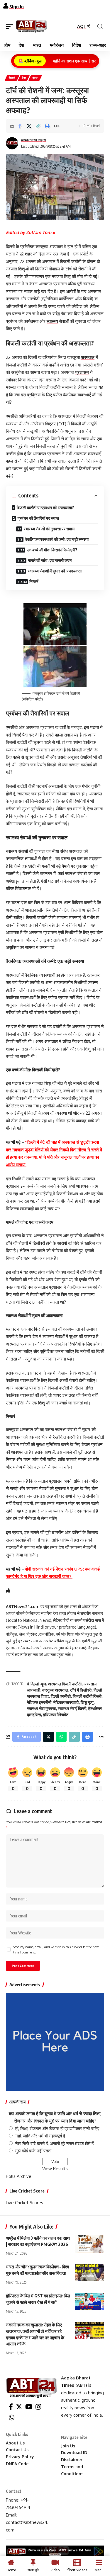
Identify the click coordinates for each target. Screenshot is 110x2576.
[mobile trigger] (11, 26)
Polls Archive (19, 2176)
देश (24, 78)
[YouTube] (29, 2407)
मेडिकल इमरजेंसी (39, 1702)
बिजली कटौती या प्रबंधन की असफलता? (45, 508)
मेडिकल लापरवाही (66, 1702)
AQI (82, 26)
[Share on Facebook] (20, 126)
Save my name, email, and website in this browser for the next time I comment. (56, 1950)
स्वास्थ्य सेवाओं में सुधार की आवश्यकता (55, 571)
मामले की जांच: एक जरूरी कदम (50, 560)
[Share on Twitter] (29, 126)
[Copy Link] (38, 126)
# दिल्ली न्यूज (37, 1684)
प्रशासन (82, 372)
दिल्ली (12, 78)
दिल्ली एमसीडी (61, 1696)
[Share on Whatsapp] (61, 1737)
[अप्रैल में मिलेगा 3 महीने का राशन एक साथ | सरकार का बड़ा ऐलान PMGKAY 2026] (89, 2244)
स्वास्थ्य (52, 321)
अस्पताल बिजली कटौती (65, 1684)
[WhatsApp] (12, 2418)
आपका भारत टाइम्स (33, 140)
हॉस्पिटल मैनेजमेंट (56, 1715)
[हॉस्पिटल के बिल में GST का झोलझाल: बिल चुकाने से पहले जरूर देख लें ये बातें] (89, 2301)
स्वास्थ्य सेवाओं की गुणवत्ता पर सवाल (49, 529)
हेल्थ (35, 78)
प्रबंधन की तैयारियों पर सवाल (38, 518)
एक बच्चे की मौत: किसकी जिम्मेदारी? (52, 550)
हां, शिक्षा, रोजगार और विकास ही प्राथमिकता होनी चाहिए (57, 2129)
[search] (100, 27)
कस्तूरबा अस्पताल (55, 1690)
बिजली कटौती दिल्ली (87, 1696)
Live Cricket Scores (24, 2203)
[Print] (47, 126)
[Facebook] (11, 2407)
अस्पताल (88, 357)
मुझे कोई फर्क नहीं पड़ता (33, 2151)
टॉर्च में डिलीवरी (81, 1690)
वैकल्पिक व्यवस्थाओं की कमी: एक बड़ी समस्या (57, 539)
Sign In (17, 7)
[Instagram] (38, 2407)
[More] (56, 126)
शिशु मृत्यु (87, 1702)
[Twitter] (19, 2407)
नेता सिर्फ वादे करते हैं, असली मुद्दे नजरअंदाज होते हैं (54, 2143)
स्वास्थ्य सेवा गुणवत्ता (41, 1708)
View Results (55, 2169)
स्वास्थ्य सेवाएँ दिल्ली (72, 1708)
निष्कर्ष (34, 581)
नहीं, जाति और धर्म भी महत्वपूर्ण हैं (40, 2136)
